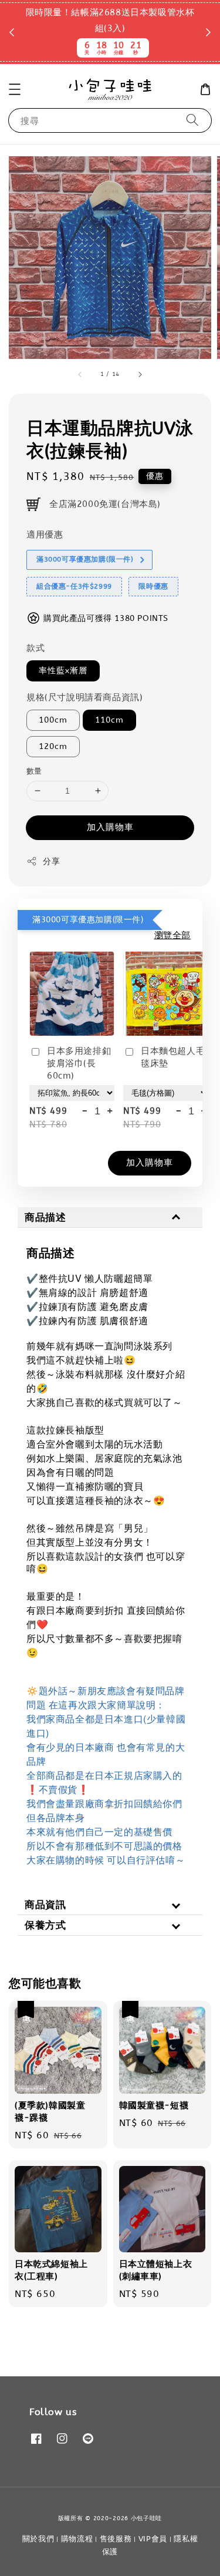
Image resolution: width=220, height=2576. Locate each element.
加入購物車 (110, 827)
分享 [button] (51, 862)
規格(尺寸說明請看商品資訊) (84, 697)
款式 (35, 648)
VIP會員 (153, 2539)
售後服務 (116, 2539)
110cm (109, 720)
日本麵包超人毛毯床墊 (173, 1057)
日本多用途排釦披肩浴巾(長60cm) (79, 1063)
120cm (53, 746)
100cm (53, 720)
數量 (34, 771)
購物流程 (77, 2539)
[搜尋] (192, 120)
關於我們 (38, 2539)
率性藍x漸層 (63, 671)
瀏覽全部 (172, 935)
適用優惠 (45, 535)
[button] (15, 89)
